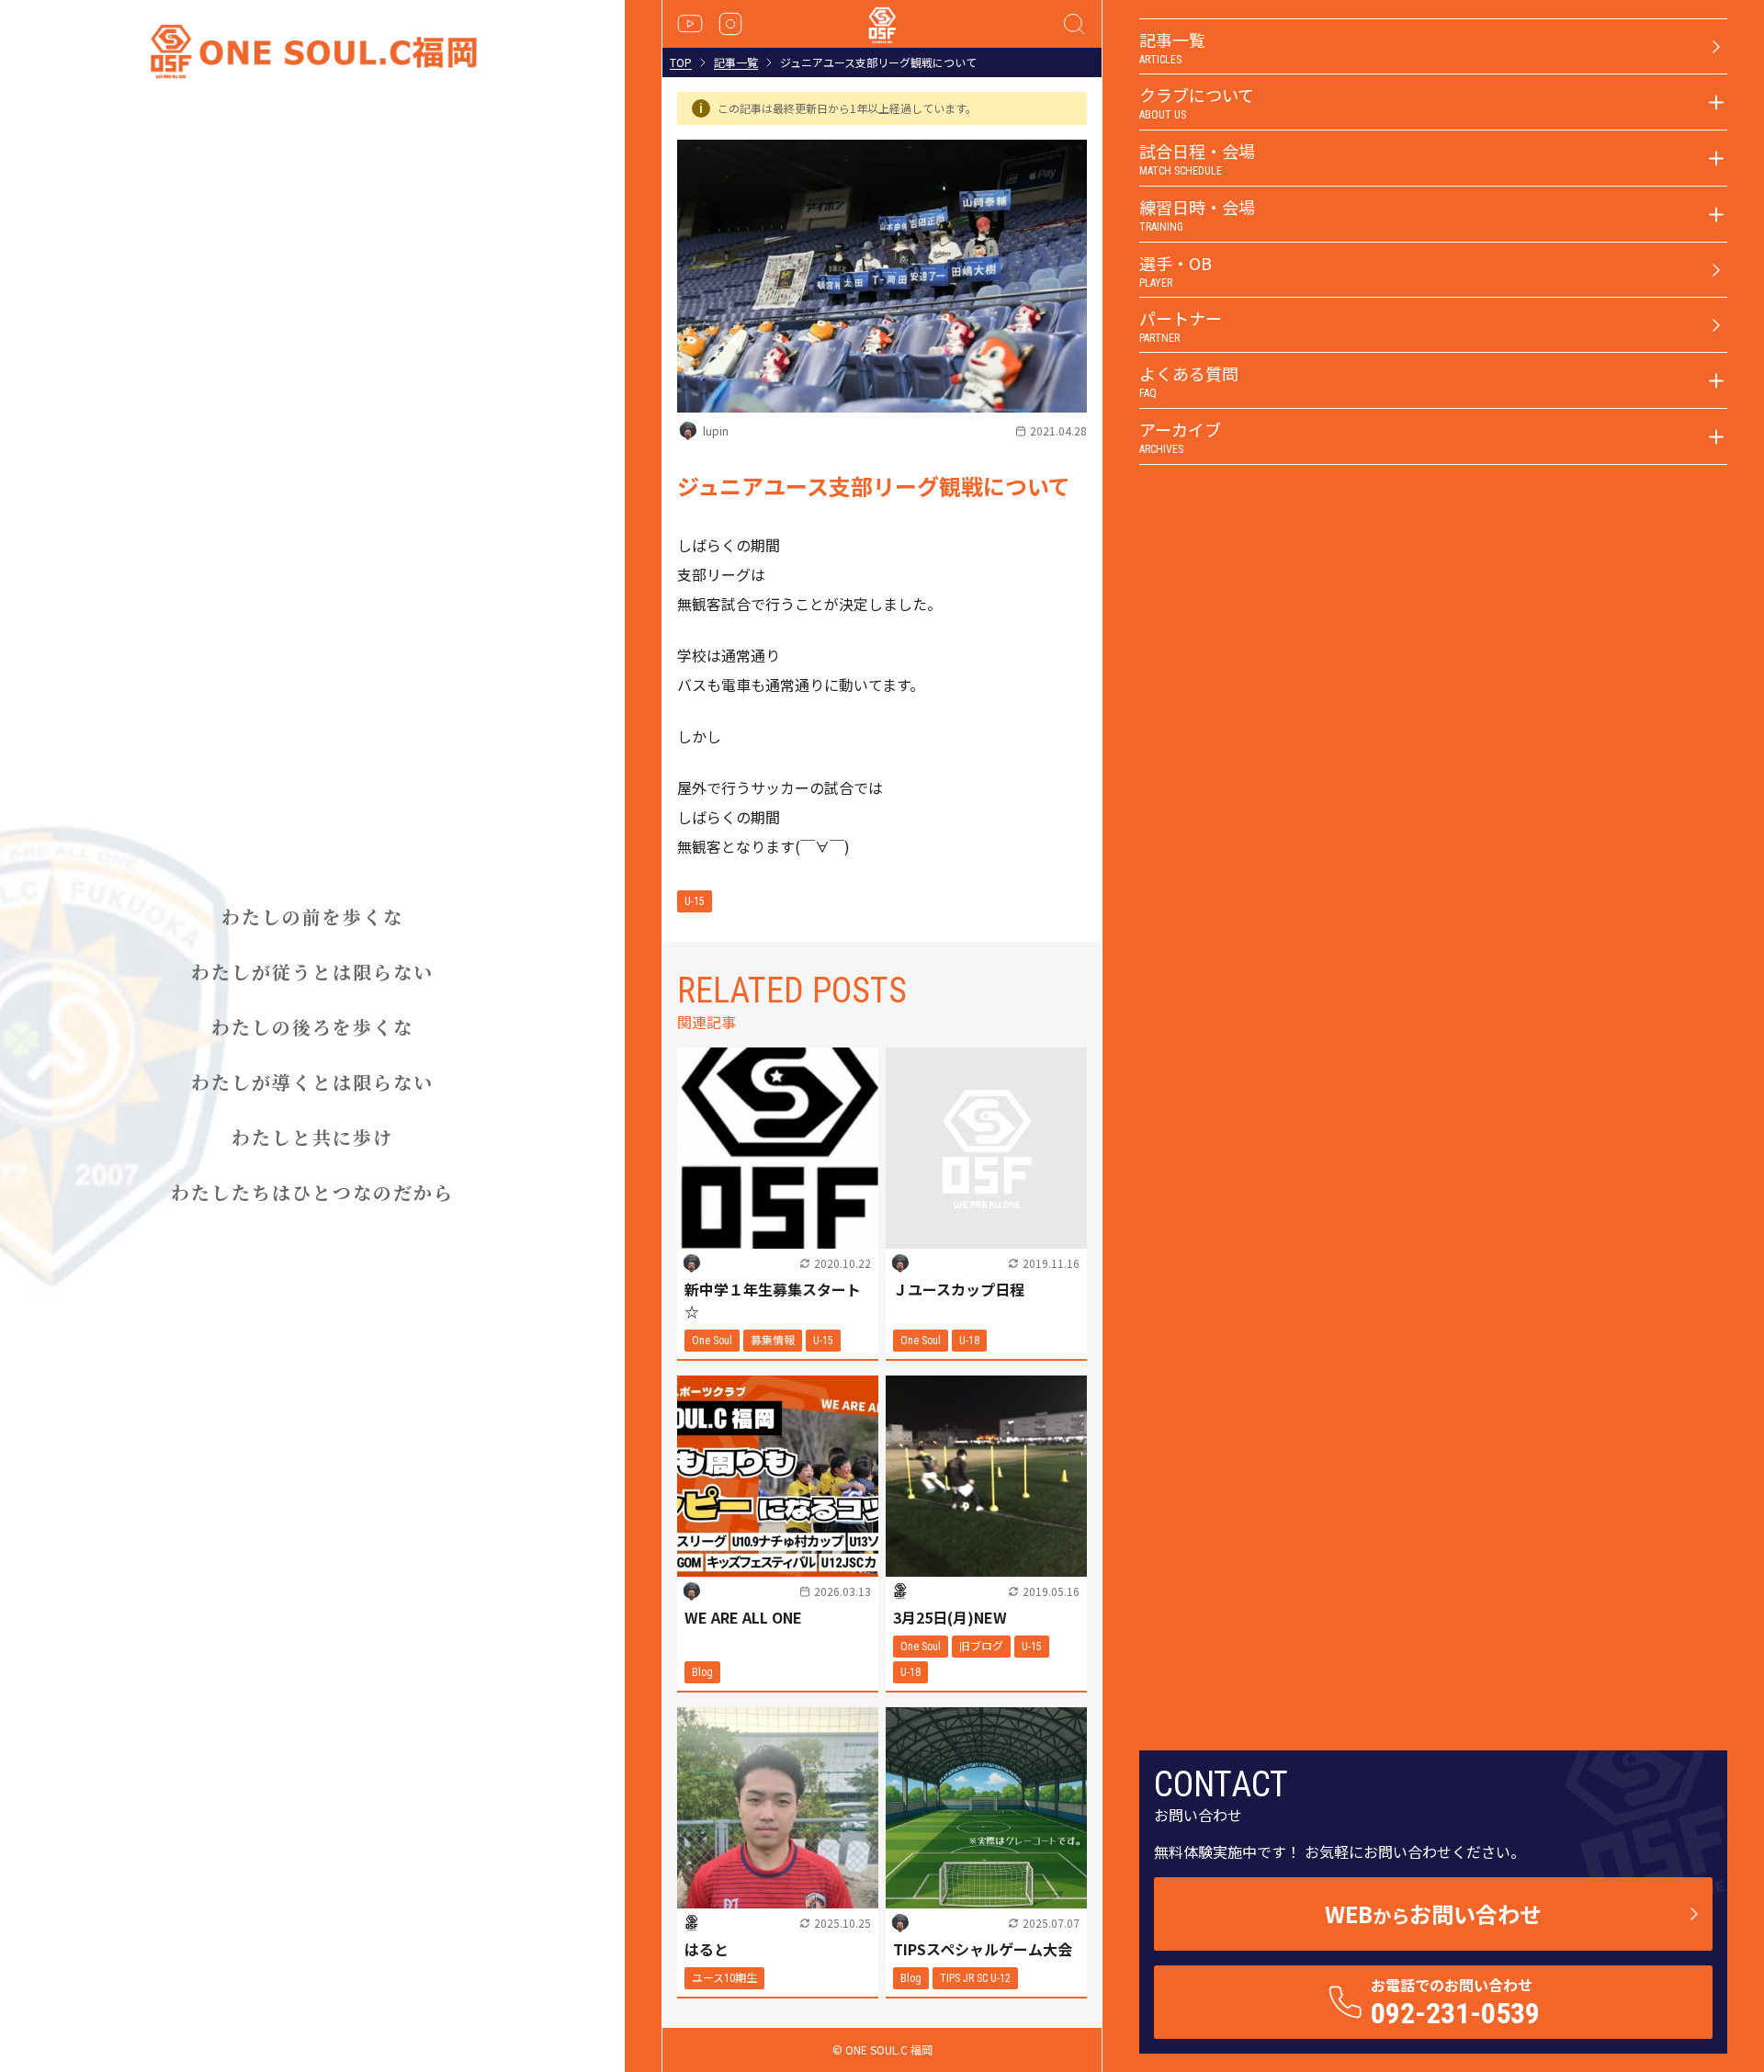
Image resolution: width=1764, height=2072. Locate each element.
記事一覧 (736, 62)
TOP (681, 62)
